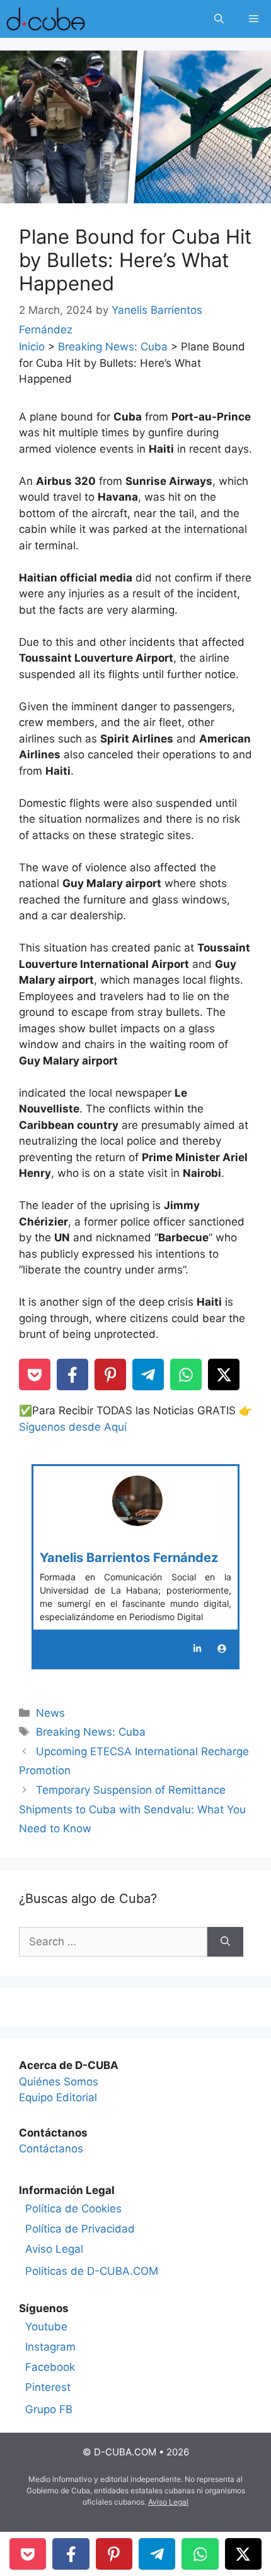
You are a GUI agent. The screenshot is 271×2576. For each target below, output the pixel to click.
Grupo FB (49, 2409)
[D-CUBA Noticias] (46, 19)
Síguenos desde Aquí (73, 1427)
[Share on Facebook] (72, 1374)
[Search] (225, 1942)
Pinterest (48, 2387)
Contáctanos (51, 2149)
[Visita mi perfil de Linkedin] (197, 1649)
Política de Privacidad (80, 2229)
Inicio (32, 347)
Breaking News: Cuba (113, 347)
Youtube (46, 2327)
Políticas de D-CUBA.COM (92, 2271)
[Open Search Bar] (219, 19)
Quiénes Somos (59, 2082)
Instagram (50, 2347)
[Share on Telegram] (148, 1374)
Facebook (50, 2367)
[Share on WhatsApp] (186, 1374)
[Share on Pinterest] (110, 1374)
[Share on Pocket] (35, 1374)
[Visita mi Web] (222, 1649)
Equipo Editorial (58, 2097)
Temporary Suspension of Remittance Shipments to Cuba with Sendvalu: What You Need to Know (132, 1809)
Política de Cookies (73, 2209)
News (50, 1713)
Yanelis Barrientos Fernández (129, 1558)
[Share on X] (224, 1374)
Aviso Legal (54, 2249)
